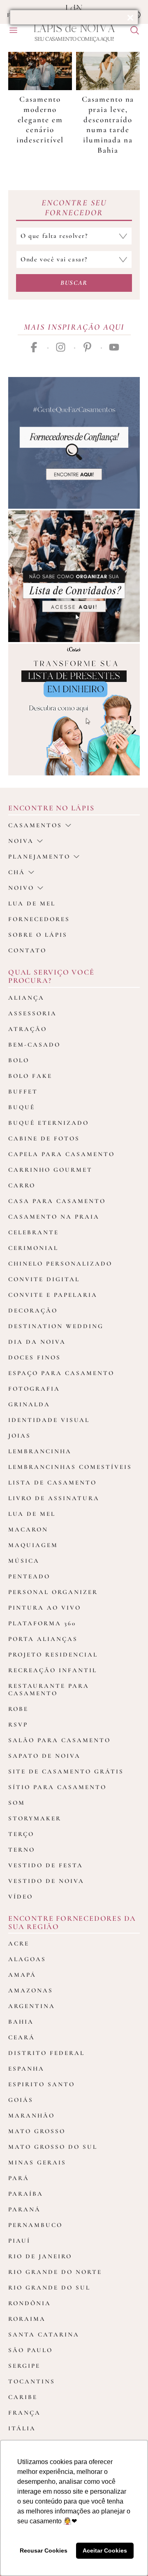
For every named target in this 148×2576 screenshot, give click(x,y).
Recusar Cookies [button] (44, 2550)
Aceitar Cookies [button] (105, 2550)
